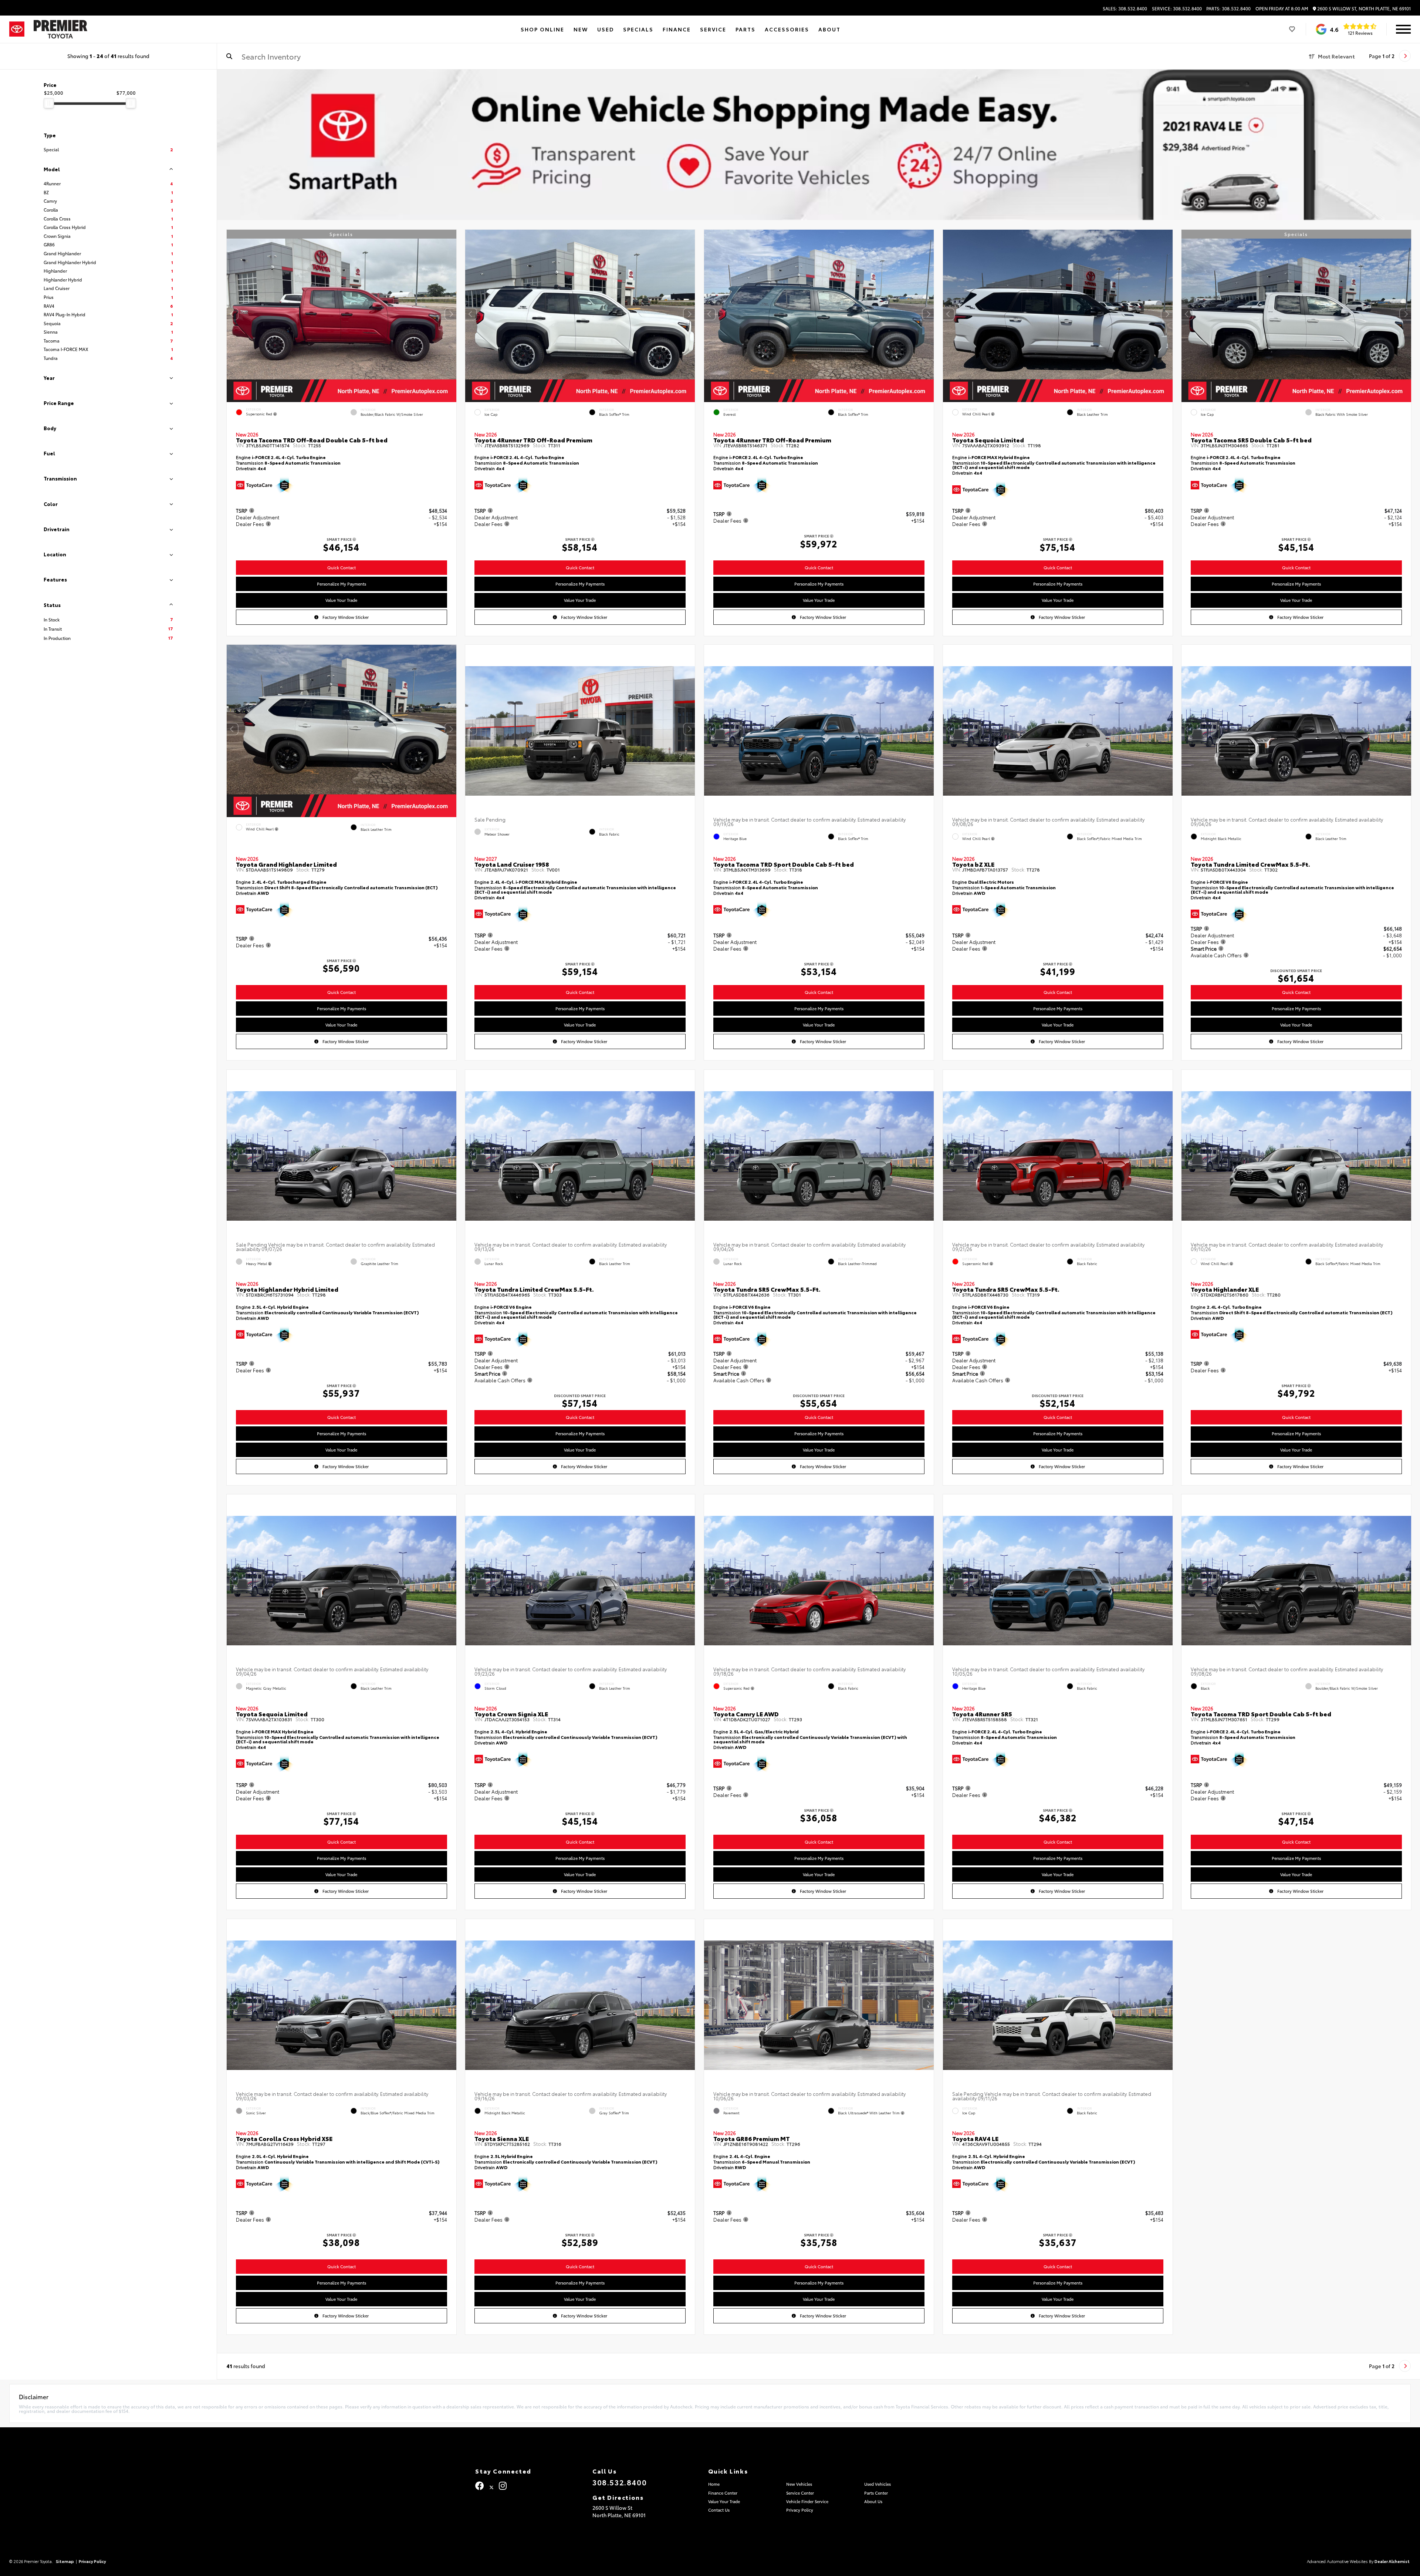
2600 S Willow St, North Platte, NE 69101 (1363, 9)
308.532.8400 (620, 2482)
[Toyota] (17, 29)
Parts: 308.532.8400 (1228, 9)
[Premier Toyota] (60, 29)
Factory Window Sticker (345, 617)
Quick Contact (341, 567)
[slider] (49, 103)
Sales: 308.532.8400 (1125, 9)
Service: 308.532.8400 (1177, 9)
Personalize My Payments (341, 584)
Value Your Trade (341, 600)
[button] (450, 314)
